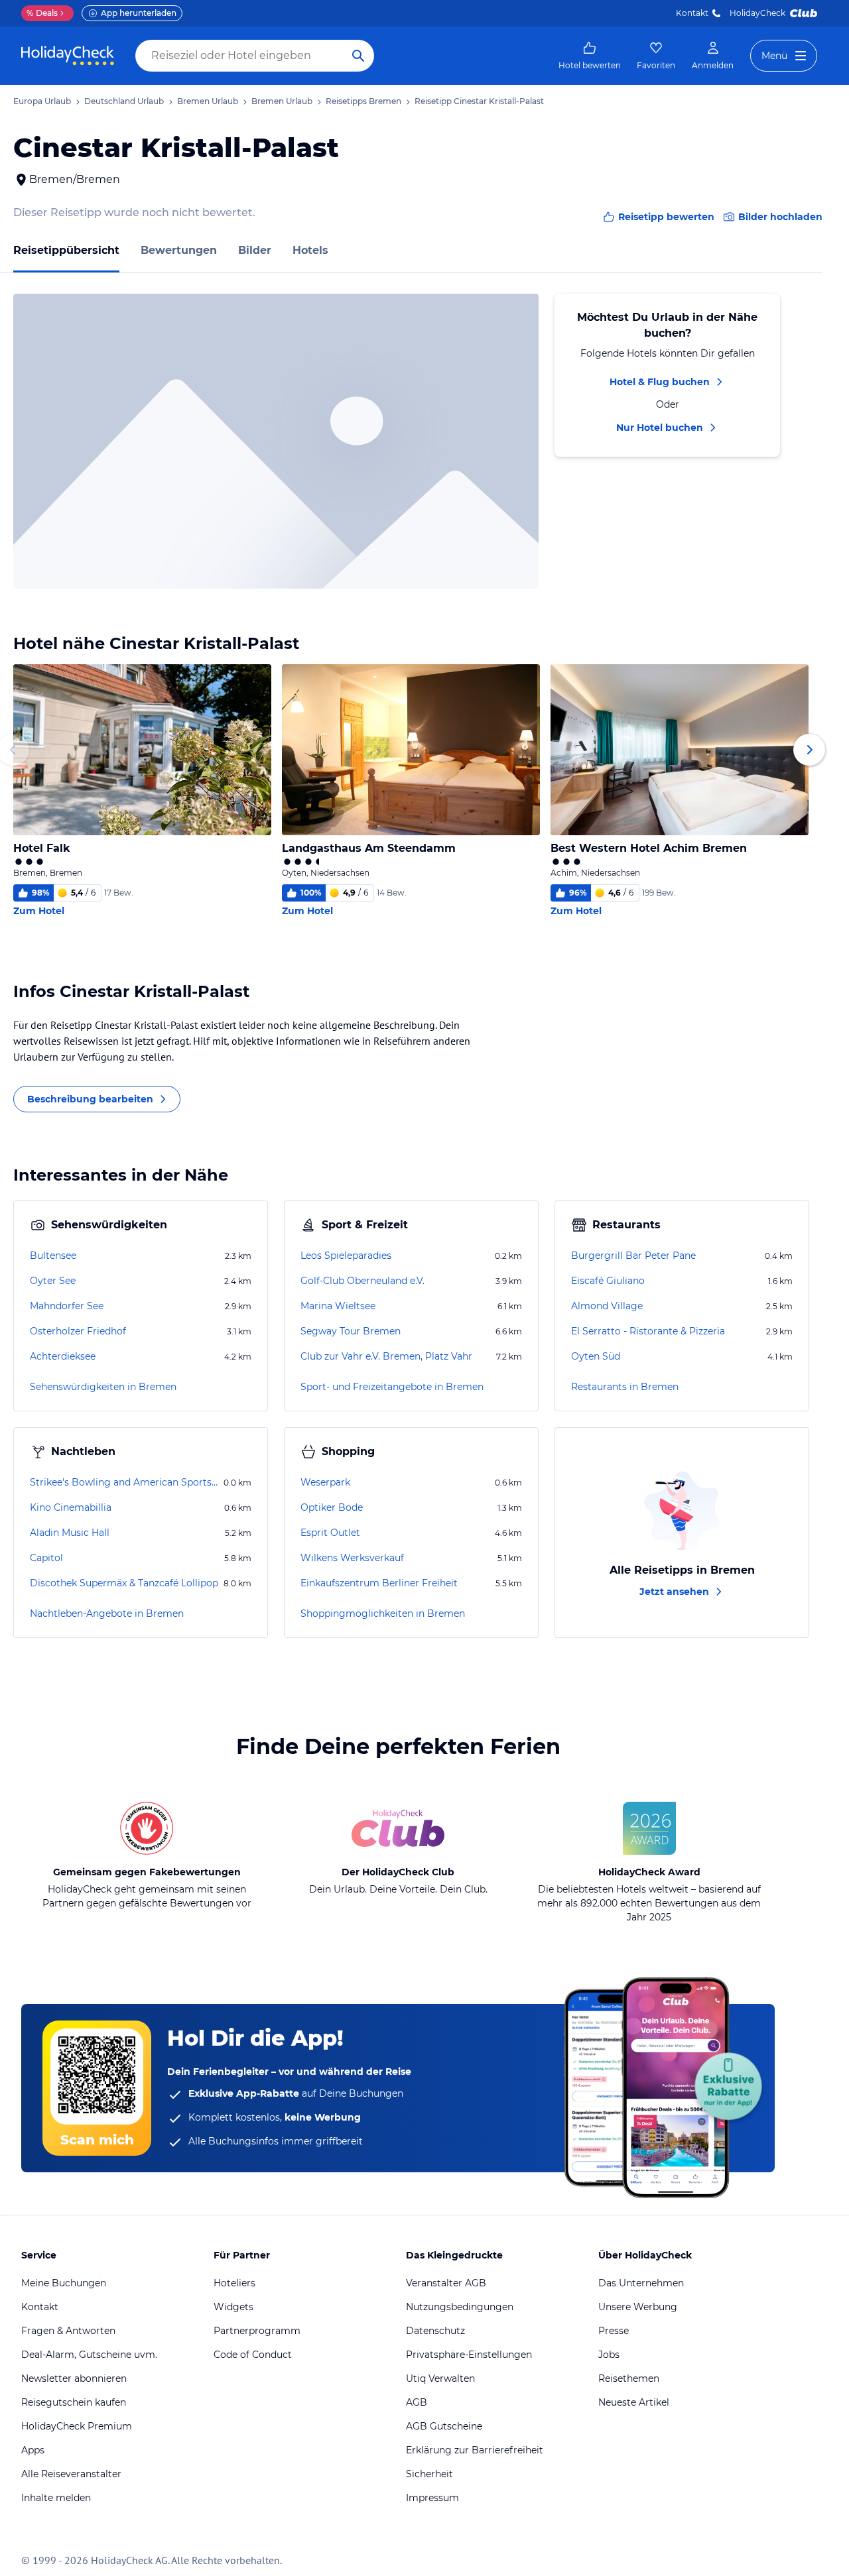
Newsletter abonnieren (74, 2378)
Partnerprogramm (257, 2331)
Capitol (46, 1558)
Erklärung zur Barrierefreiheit (475, 2450)
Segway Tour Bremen (351, 1331)
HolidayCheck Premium (77, 2426)
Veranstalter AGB (446, 2283)
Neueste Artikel (634, 2402)
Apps (33, 2450)
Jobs (609, 2355)
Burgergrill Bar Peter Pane (633, 1256)
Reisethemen (629, 2378)
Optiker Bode (332, 1507)
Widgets (233, 2307)
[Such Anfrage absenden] (358, 56)
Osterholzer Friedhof (78, 1331)
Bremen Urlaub (208, 101)
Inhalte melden (56, 2498)
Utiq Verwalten (440, 2378)
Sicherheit (429, 2474)
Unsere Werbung (638, 2307)
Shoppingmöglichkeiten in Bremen (383, 1613)
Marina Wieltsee (338, 1306)
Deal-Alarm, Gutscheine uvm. (89, 2355)
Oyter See (53, 1281)
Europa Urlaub (42, 101)
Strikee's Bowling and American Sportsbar (125, 1482)
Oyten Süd (596, 1356)
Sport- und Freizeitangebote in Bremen (392, 1387)
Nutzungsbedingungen (460, 2307)
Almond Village (607, 1306)
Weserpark (325, 1482)
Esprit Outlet (330, 1533)
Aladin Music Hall (70, 1533)
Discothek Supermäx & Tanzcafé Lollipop (124, 1583)
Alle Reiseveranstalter (71, 2474)
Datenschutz (435, 2331)
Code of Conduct (253, 2355)
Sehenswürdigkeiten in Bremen (103, 1387)
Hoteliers (234, 2283)
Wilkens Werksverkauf (352, 1558)
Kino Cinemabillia (71, 1507)
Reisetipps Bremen (363, 101)
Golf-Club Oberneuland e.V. (362, 1281)
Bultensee (53, 1256)
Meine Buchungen (64, 2283)
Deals (42, 13)
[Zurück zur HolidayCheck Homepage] (68, 56)
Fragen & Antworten (68, 2331)
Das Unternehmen (641, 2283)
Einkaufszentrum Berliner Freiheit (379, 1583)
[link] (590, 56)
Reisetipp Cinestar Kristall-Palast (479, 101)
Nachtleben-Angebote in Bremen (107, 1613)
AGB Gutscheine (444, 2426)
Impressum (432, 2498)
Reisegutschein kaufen (74, 2402)
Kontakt (692, 13)
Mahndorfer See (67, 1306)
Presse (614, 2331)
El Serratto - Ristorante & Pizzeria (648, 1331)
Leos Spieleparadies (346, 1256)
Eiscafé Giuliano (608, 1281)
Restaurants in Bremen (625, 1387)
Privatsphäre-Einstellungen (469, 2355)
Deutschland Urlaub (124, 101)
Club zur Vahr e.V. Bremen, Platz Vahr (386, 1356)
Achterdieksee (63, 1356)
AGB (417, 2402)
